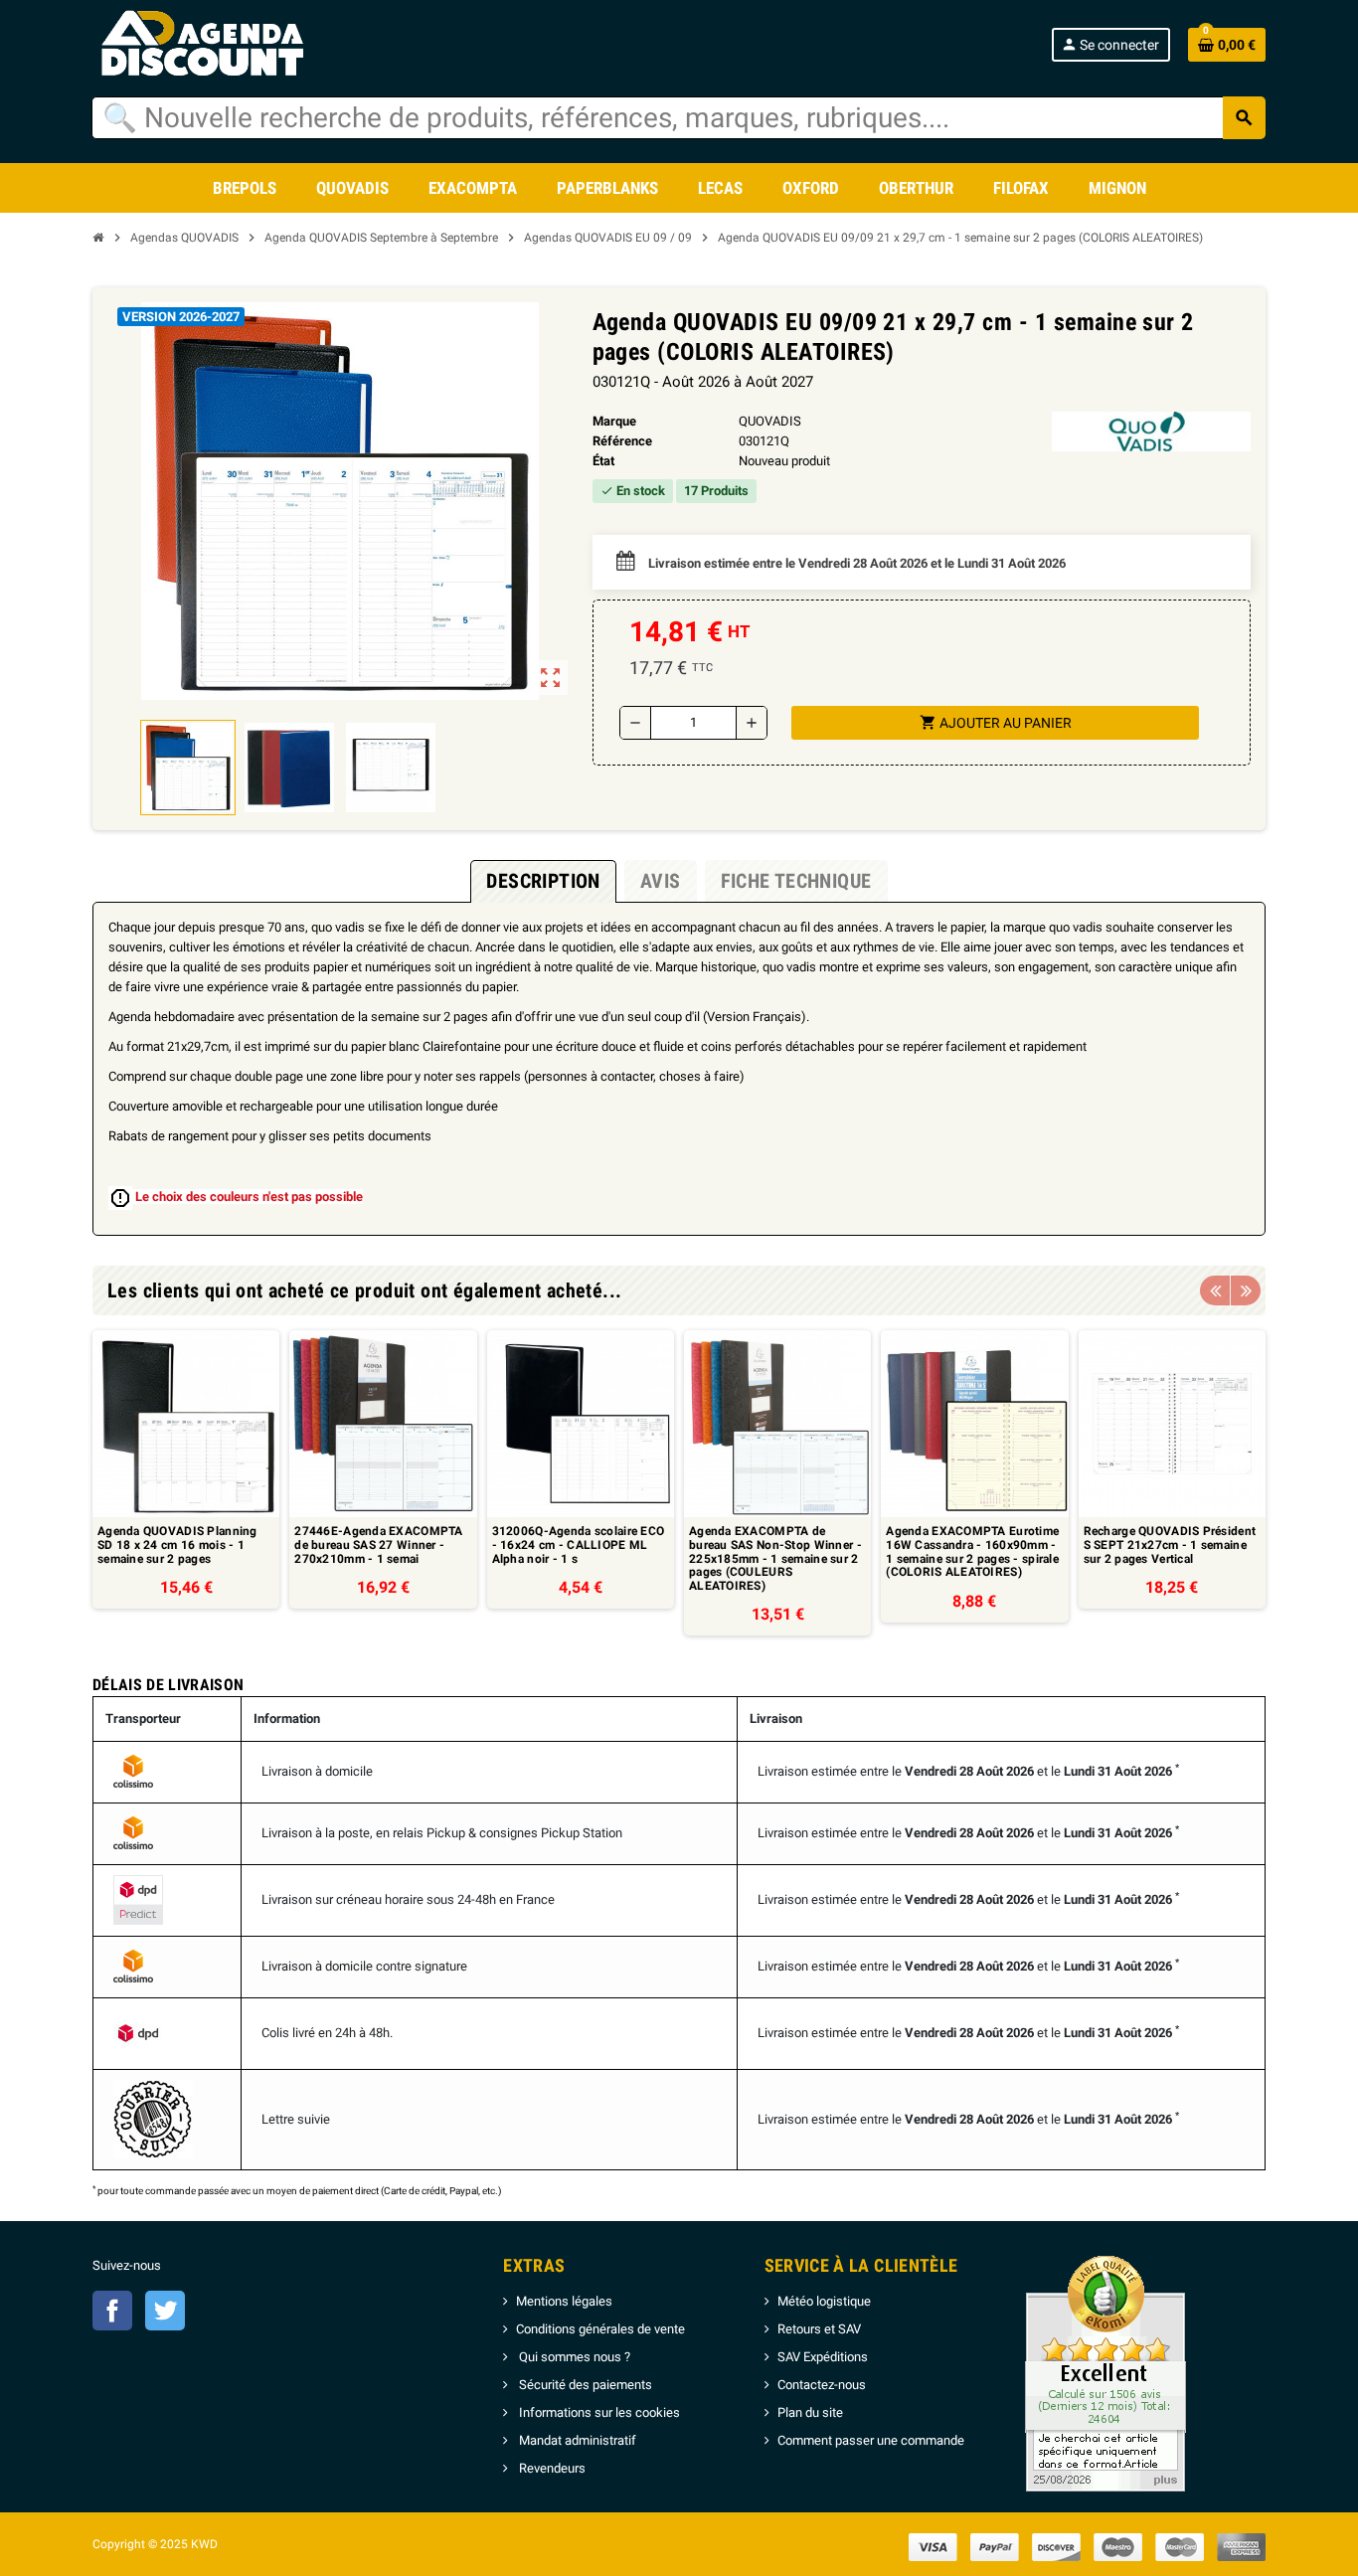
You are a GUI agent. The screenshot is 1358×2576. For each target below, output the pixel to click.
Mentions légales (564, 2301)
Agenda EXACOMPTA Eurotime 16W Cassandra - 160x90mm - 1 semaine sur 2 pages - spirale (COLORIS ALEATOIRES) (972, 1552)
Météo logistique (824, 2301)
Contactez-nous (822, 2385)
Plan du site (810, 2412)
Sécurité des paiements (584, 2385)
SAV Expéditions (823, 2357)
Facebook (112, 2311)
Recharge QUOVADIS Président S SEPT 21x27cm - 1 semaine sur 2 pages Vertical (1170, 1545)
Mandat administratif (576, 2440)
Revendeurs (551, 2468)
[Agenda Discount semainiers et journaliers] (224, 44)
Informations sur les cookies (598, 2412)
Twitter (165, 2311)
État (603, 461)
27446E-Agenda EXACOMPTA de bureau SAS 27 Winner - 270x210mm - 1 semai (378, 1545)
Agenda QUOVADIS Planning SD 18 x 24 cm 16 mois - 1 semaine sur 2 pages (177, 1545)
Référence (622, 441)
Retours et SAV (819, 2329)
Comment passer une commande (871, 2440)
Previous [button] (1215, 1290)
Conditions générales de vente (600, 2329)
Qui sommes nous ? (573, 2357)
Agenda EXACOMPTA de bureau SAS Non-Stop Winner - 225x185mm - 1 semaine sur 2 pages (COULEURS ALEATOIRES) (775, 1558)
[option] (186, 1483)
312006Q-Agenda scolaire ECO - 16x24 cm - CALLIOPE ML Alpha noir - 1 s (579, 1545)
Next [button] (1246, 1290)
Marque (614, 421)
